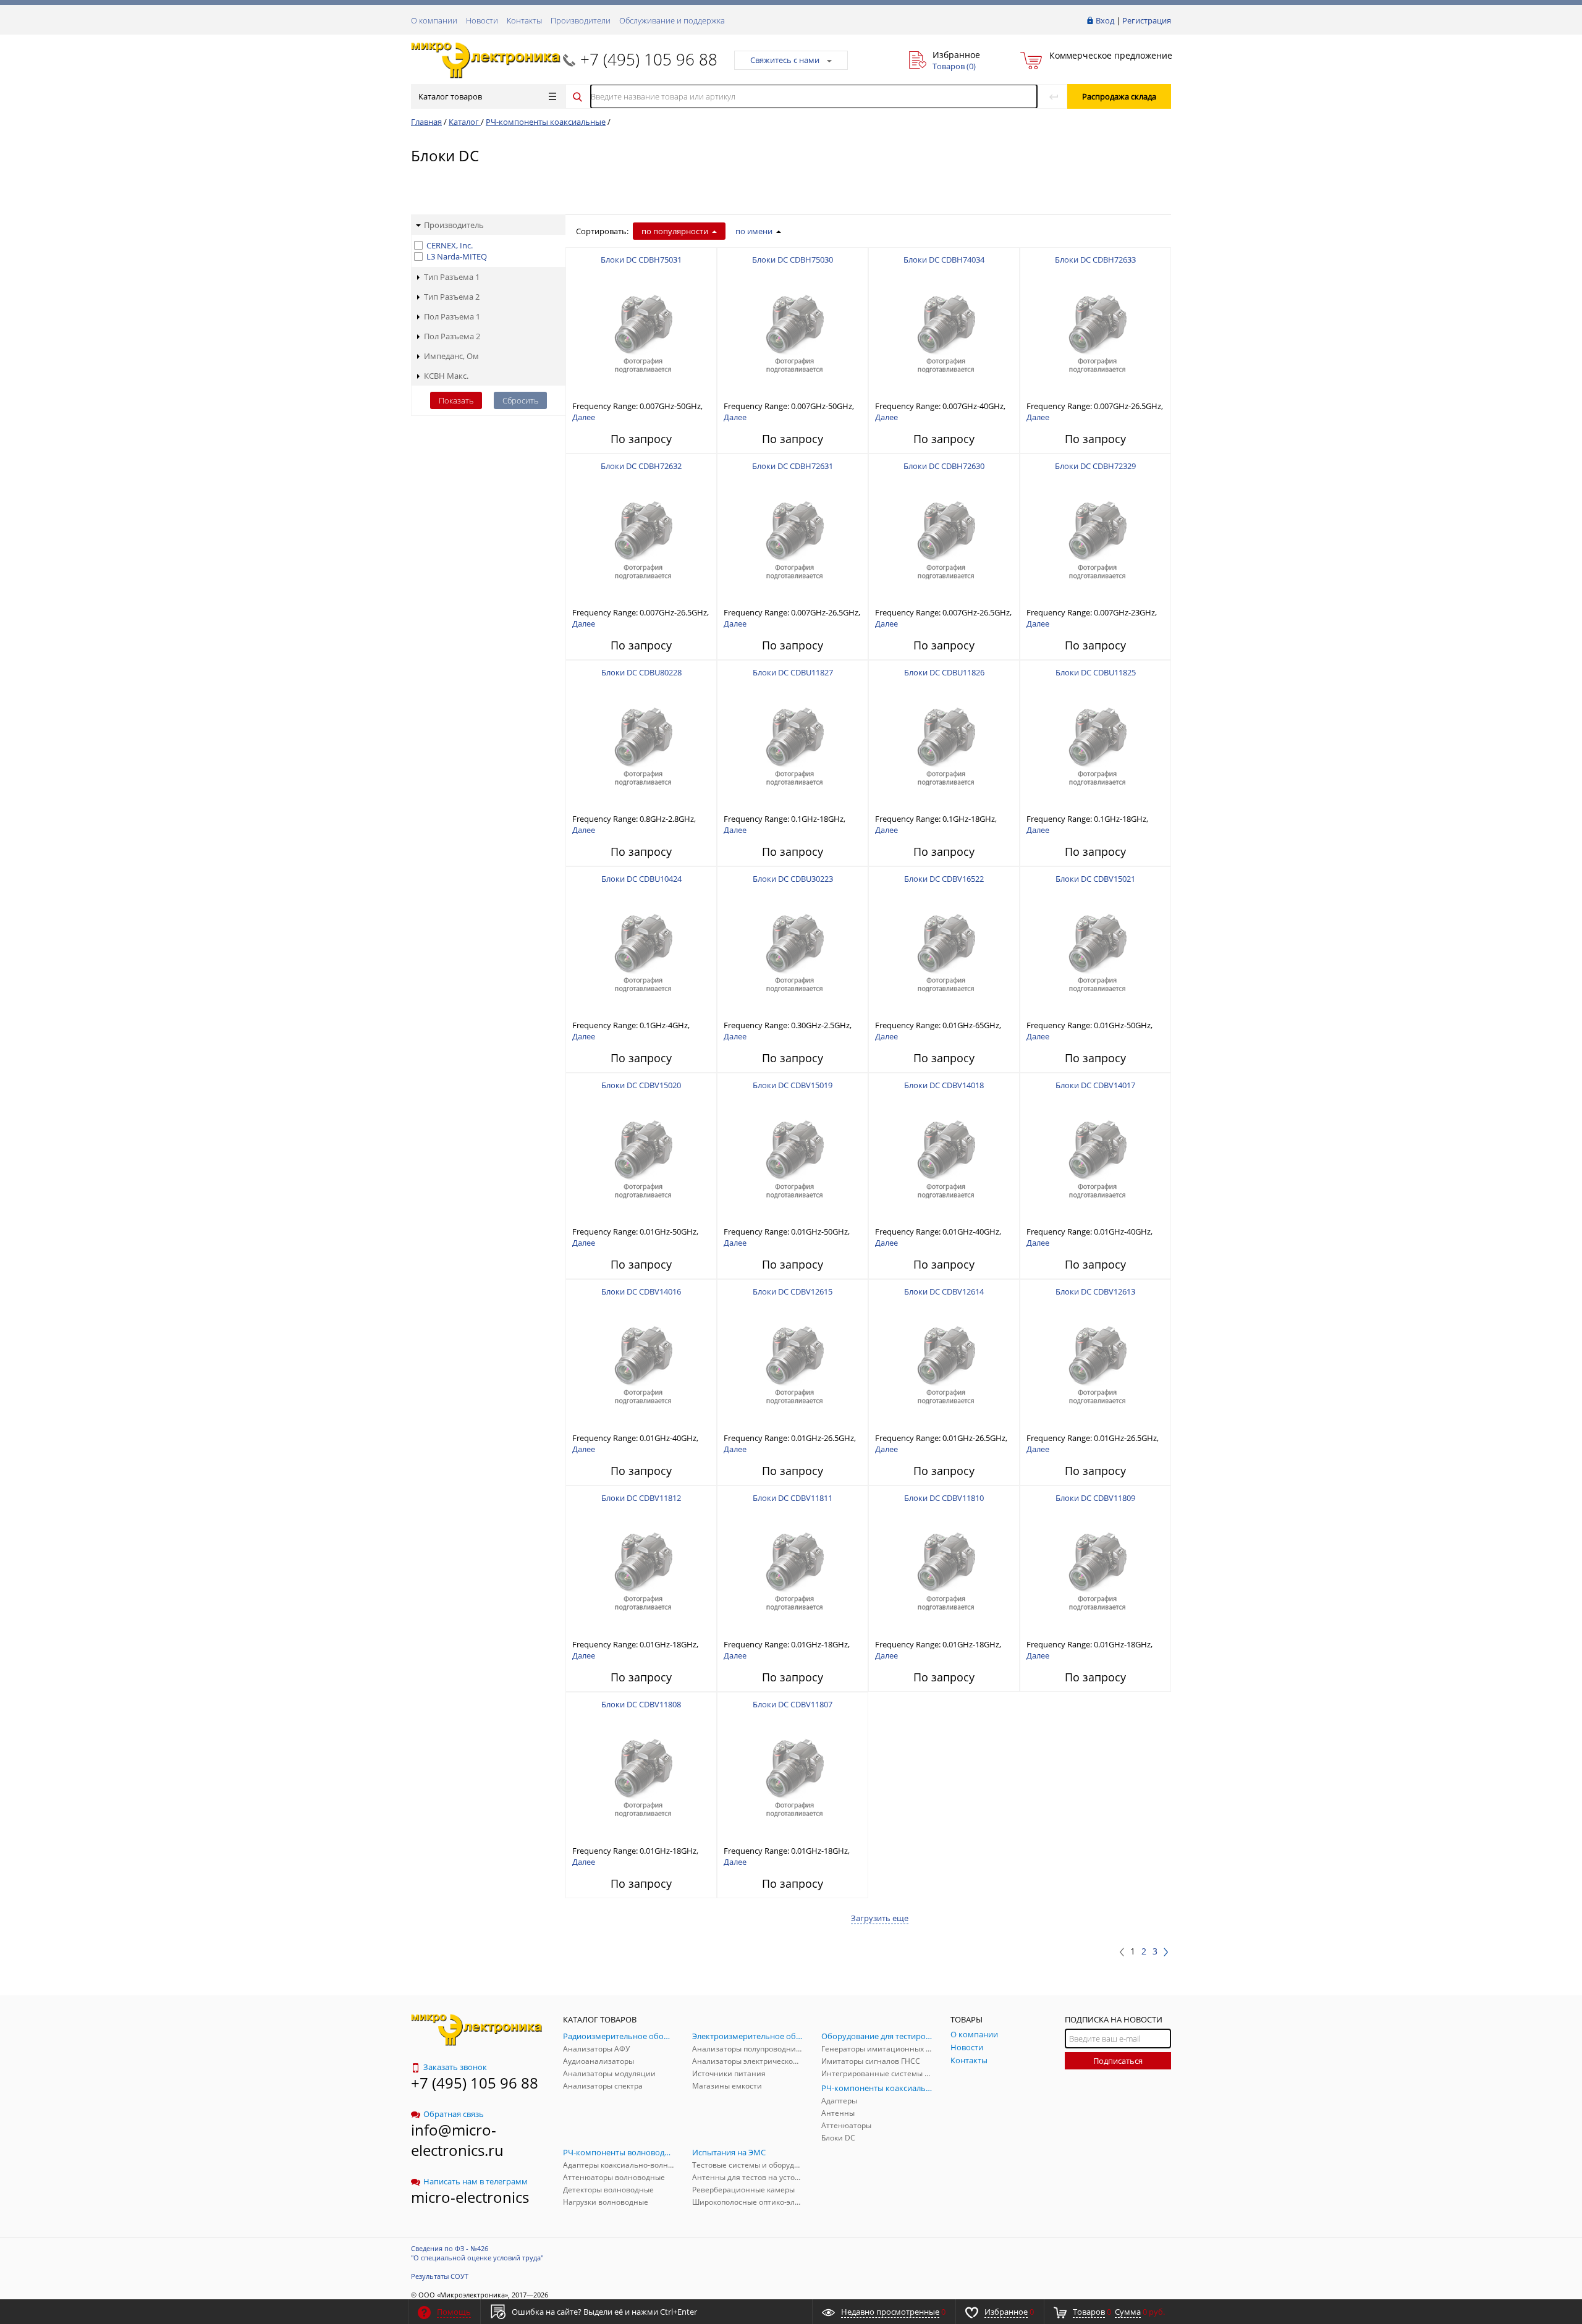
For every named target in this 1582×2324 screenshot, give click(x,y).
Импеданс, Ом (451, 356)
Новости (482, 20)
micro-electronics (470, 2197)
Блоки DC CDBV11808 (641, 1704)
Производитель (454, 225)
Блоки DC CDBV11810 (944, 1498)
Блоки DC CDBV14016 (641, 1291)
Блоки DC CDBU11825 (1096, 672)
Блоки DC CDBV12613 (1095, 1291)
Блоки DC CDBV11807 (793, 1704)
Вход (1105, 20)
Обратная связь (454, 2114)
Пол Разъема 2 (452, 336)
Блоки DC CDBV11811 (793, 1498)
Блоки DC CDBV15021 (1095, 879)
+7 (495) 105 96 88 (649, 59)
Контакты (524, 20)
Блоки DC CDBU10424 (641, 879)
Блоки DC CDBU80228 (641, 672)
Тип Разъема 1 (452, 277)
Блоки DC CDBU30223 (793, 879)
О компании (434, 20)
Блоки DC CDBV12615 (793, 1291)
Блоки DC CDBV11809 (1095, 1498)
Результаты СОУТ (440, 2276)
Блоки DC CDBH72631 (793, 466)
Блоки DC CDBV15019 (793, 1085)
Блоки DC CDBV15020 (641, 1085)
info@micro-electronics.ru (457, 2140)
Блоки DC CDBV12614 (944, 1291)
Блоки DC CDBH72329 (1095, 466)
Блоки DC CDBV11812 (641, 1498)
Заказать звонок (455, 2067)
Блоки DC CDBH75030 (793, 260)
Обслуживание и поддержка (672, 20)
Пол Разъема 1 (452, 316)
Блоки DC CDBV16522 (944, 879)
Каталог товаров (450, 96)
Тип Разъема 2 (452, 297)
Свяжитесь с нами (785, 60)
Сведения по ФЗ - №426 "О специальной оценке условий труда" (477, 2253)
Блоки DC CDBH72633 (1095, 260)
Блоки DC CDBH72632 (641, 466)
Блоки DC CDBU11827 (793, 672)
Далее (584, 417)
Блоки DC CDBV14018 (944, 1085)
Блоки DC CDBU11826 (944, 672)
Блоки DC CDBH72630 (944, 466)
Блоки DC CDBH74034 (944, 260)
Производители (581, 20)
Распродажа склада (1119, 96)
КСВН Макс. (446, 376)
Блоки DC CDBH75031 (641, 260)
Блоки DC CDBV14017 (1095, 1085)
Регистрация (1147, 20)
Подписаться (1118, 2061)
